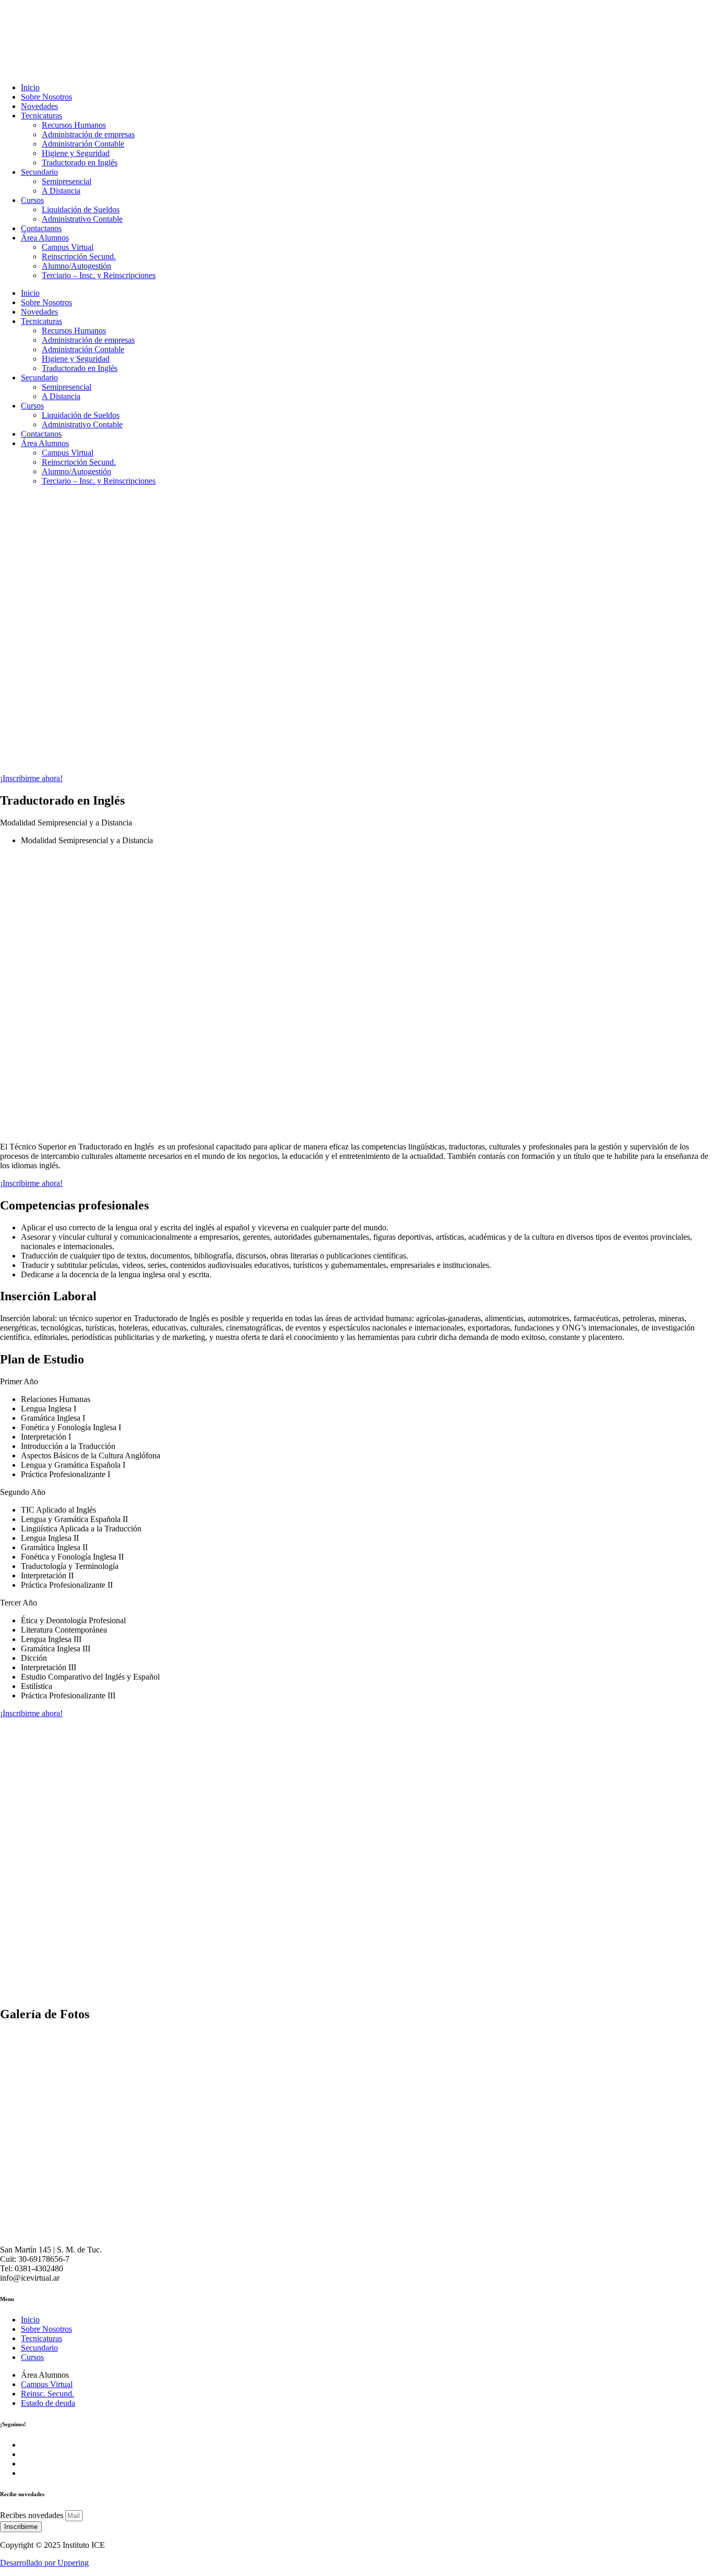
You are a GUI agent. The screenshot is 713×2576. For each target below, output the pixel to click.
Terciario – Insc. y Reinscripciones (99, 275)
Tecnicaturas (41, 116)
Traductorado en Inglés (80, 163)
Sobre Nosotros (46, 97)
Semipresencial (67, 181)
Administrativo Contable (82, 219)
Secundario (39, 172)
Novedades (39, 106)
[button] (356, 1382)
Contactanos (41, 228)
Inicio (30, 87)
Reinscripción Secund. (79, 256)
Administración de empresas (88, 134)
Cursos (32, 200)
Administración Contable (83, 144)
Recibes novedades (33, 2515)
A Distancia (61, 191)
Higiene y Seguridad (76, 153)
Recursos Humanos (74, 125)
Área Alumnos (45, 238)
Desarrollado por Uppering (44, 2563)
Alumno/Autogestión (76, 266)
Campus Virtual (68, 247)
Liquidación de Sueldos (81, 209)
